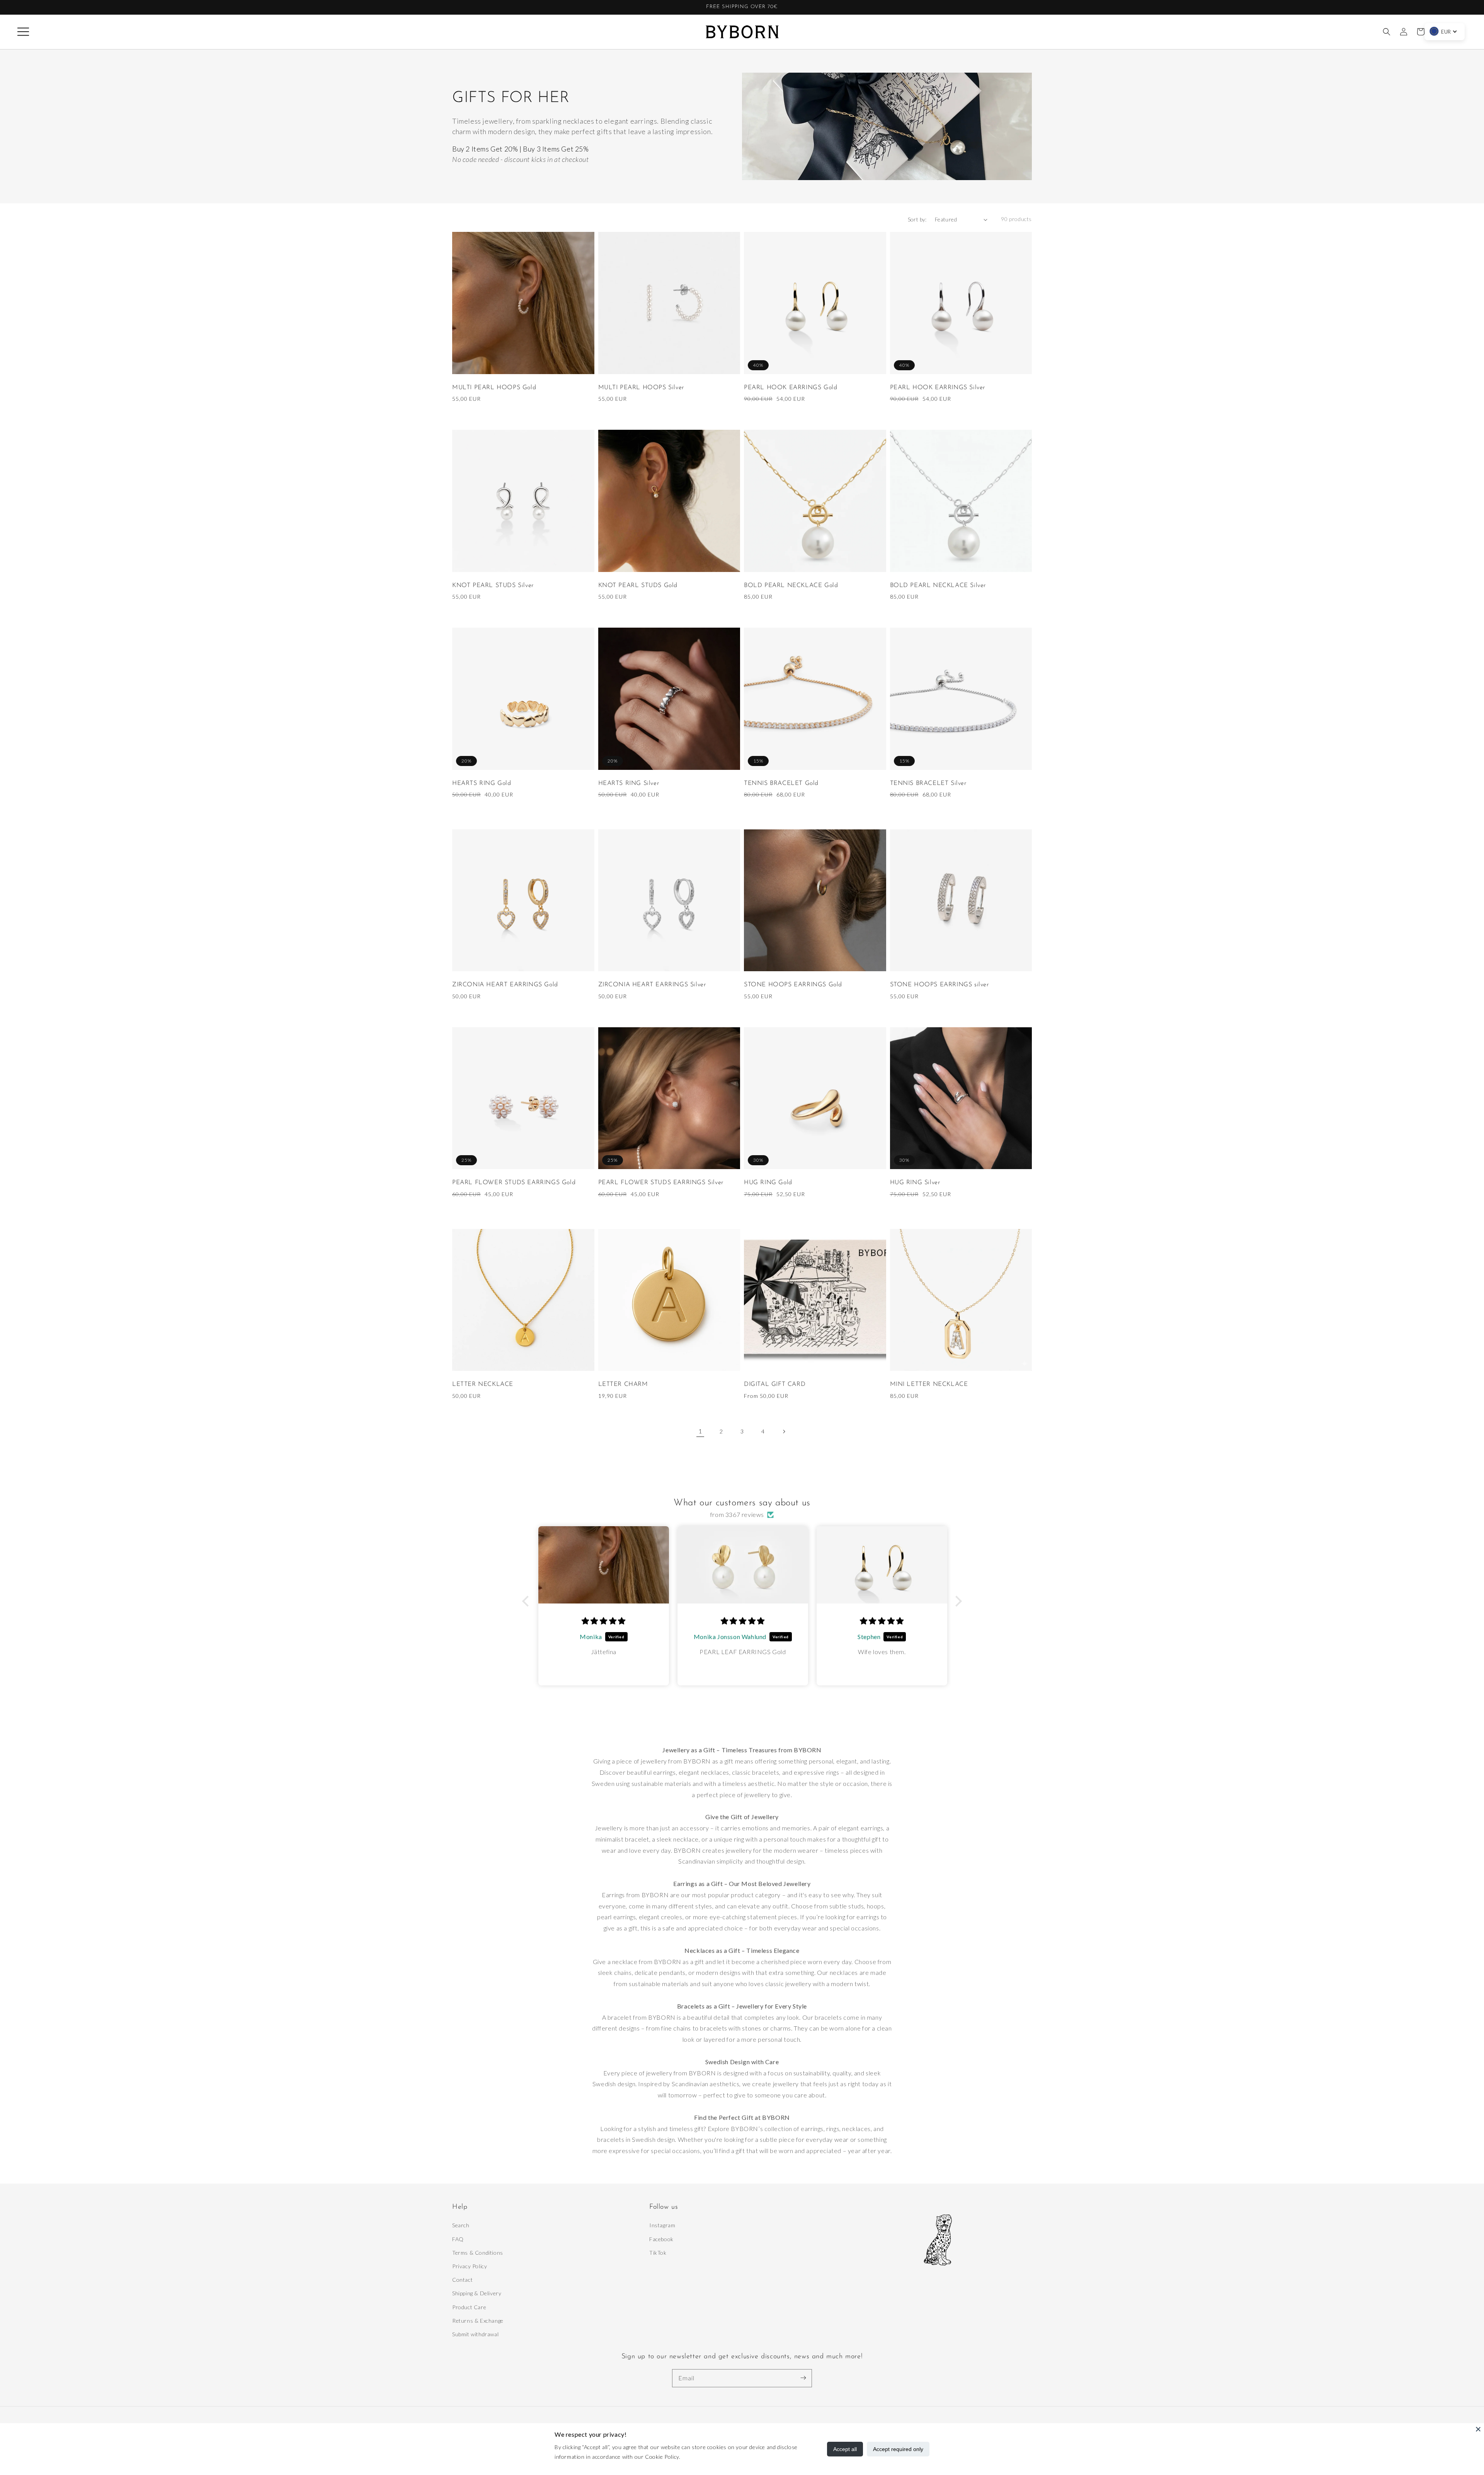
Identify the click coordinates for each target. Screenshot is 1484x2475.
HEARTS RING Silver (629, 783)
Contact (462, 2280)
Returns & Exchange (478, 2321)
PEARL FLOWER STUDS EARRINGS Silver (661, 1183)
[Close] (1478, 2429)
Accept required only (898, 2449)
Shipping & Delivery (477, 2293)
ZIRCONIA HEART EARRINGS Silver (652, 985)
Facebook (661, 2239)
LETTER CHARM (623, 1384)
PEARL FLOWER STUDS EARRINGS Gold (514, 1183)
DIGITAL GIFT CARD (775, 1384)
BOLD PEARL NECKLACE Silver (938, 586)
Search (461, 2225)
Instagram (662, 2225)
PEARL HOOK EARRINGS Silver (938, 388)
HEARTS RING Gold (482, 783)
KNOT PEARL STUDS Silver (493, 586)
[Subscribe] (803, 2378)
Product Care (469, 2307)
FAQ (458, 2239)
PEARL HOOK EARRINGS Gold (791, 388)
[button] (23, 32)
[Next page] (784, 1432)
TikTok (658, 2253)
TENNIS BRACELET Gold (781, 783)
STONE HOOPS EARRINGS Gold (793, 985)
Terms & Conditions (478, 2253)
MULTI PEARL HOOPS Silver (641, 388)
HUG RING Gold (768, 1183)
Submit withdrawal (475, 2334)
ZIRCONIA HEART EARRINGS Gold (505, 985)
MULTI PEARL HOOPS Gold (494, 388)
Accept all (845, 2449)
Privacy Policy (470, 2266)
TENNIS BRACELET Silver (928, 783)
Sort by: (917, 219)
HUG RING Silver (915, 1183)
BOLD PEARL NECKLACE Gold (791, 586)
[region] (742, 7)
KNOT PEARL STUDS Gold (638, 586)
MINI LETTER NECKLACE (929, 1384)
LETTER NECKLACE (483, 1384)
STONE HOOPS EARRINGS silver (939, 985)
